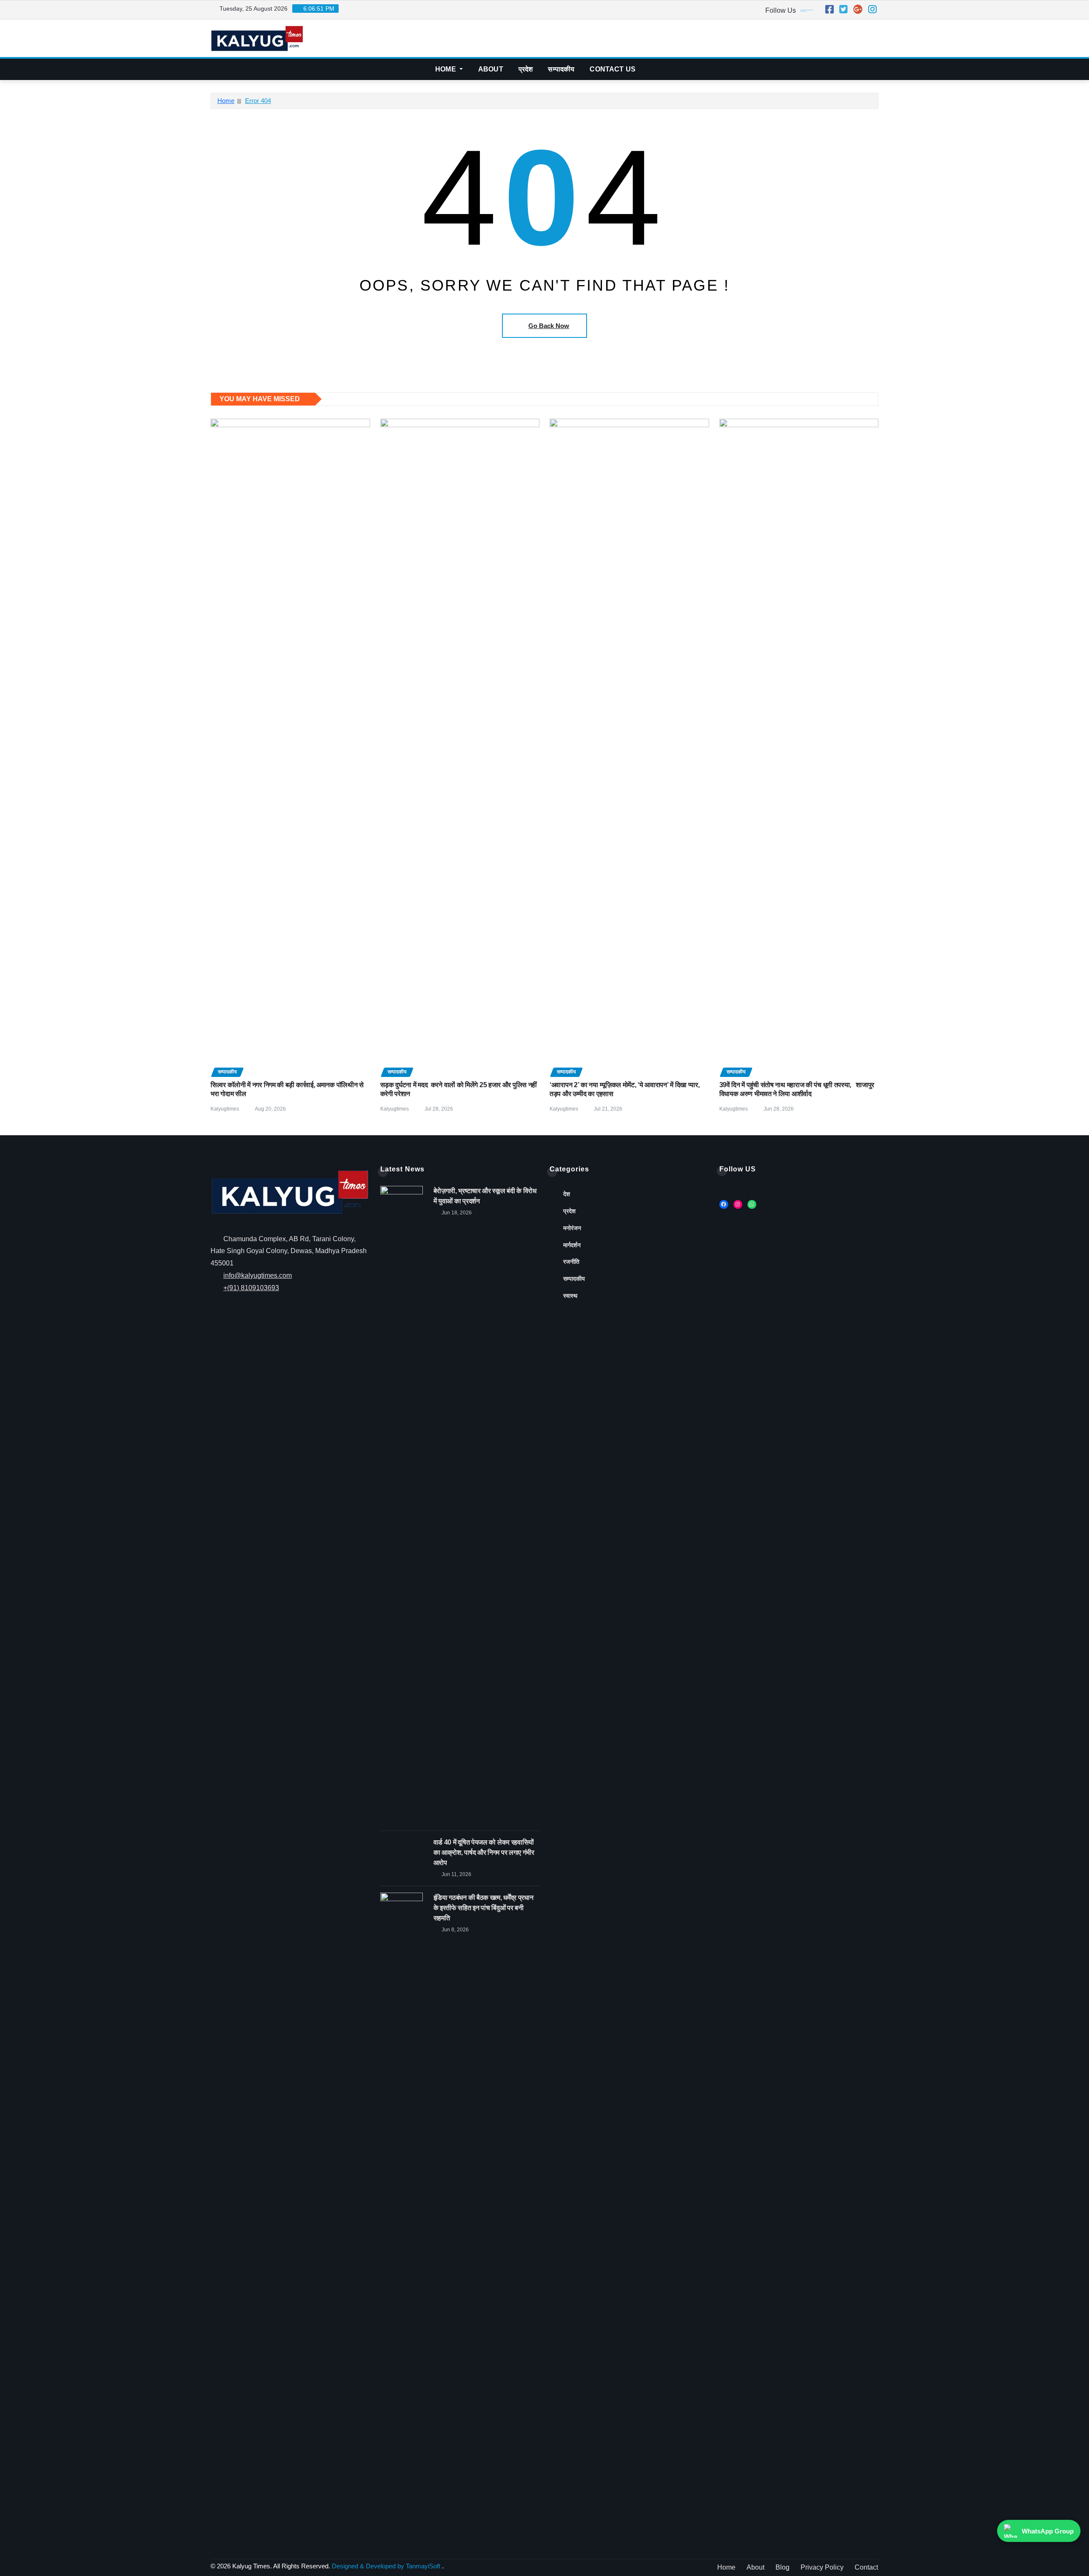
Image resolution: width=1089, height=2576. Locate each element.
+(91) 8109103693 (251, 1288)
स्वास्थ (570, 1296)
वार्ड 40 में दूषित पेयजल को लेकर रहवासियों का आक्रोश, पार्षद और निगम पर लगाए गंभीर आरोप (484, 1852)
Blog (783, 2567)
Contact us (613, 69)
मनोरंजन (572, 1228)
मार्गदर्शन (572, 1245)
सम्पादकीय (561, 69)
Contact (866, 2567)
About (491, 69)
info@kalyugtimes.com (258, 1275)
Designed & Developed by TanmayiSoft (386, 2566)
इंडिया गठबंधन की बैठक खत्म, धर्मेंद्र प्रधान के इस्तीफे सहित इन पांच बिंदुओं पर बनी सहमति (483, 1908)
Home (446, 69)
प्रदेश (526, 69)
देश (567, 1194)
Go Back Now (549, 326)
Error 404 (258, 101)
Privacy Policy (822, 2567)
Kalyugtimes (225, 1109)
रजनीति (571, 1262)
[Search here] (876, 69)
